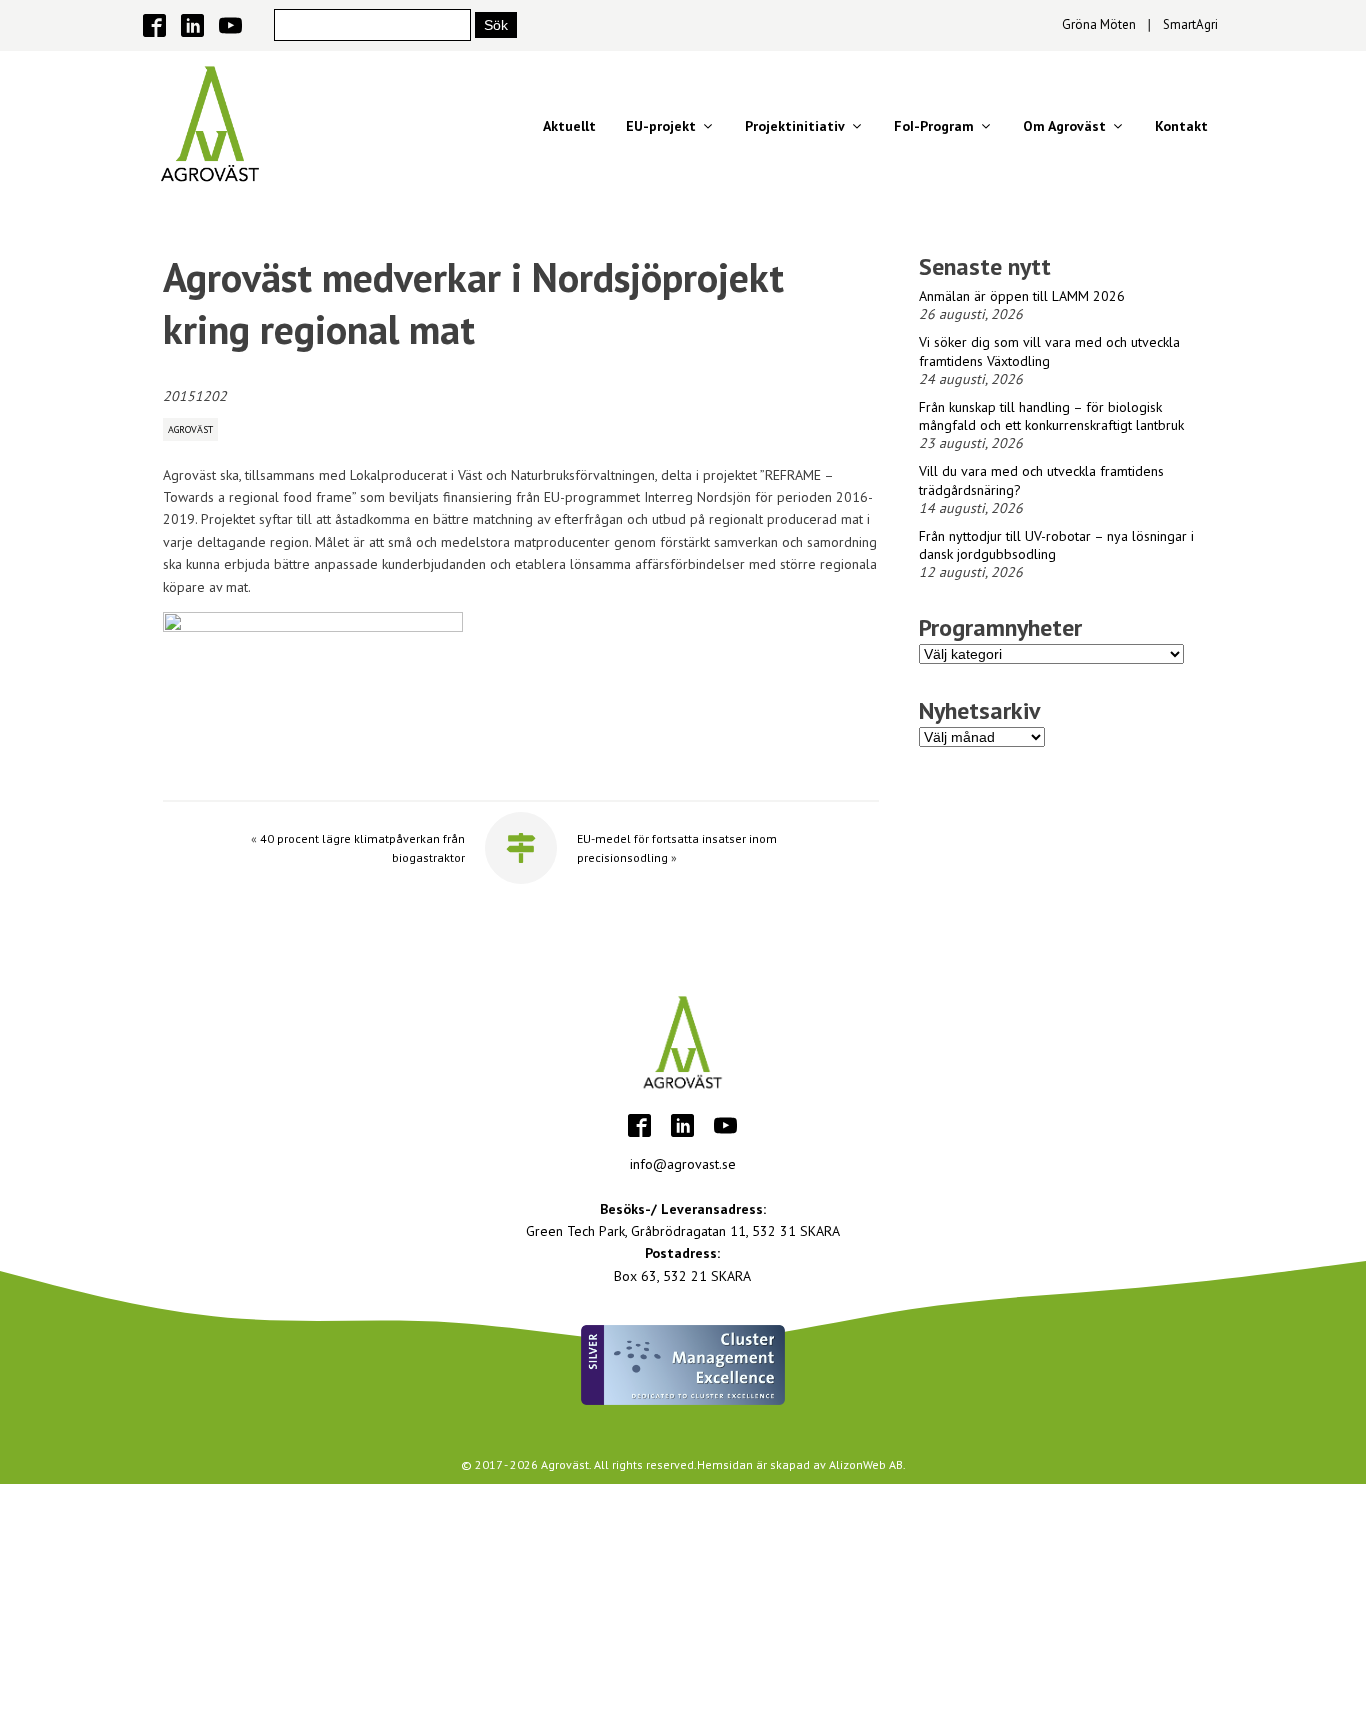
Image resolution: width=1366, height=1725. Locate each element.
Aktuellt (569, 126)
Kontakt (1181, 126)
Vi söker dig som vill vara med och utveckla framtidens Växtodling (1049, 351)
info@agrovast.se (683, 1164)
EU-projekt (661, 126)
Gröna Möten (1099, 24)
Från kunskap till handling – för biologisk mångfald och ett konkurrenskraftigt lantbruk (1051, 416)
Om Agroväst (1064, 126)
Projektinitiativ (795, 126)
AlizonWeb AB (866, 1464)
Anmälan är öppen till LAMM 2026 (1022, 296)
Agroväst (190, 429)
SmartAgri (1190, 24)
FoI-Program (934, 126)
